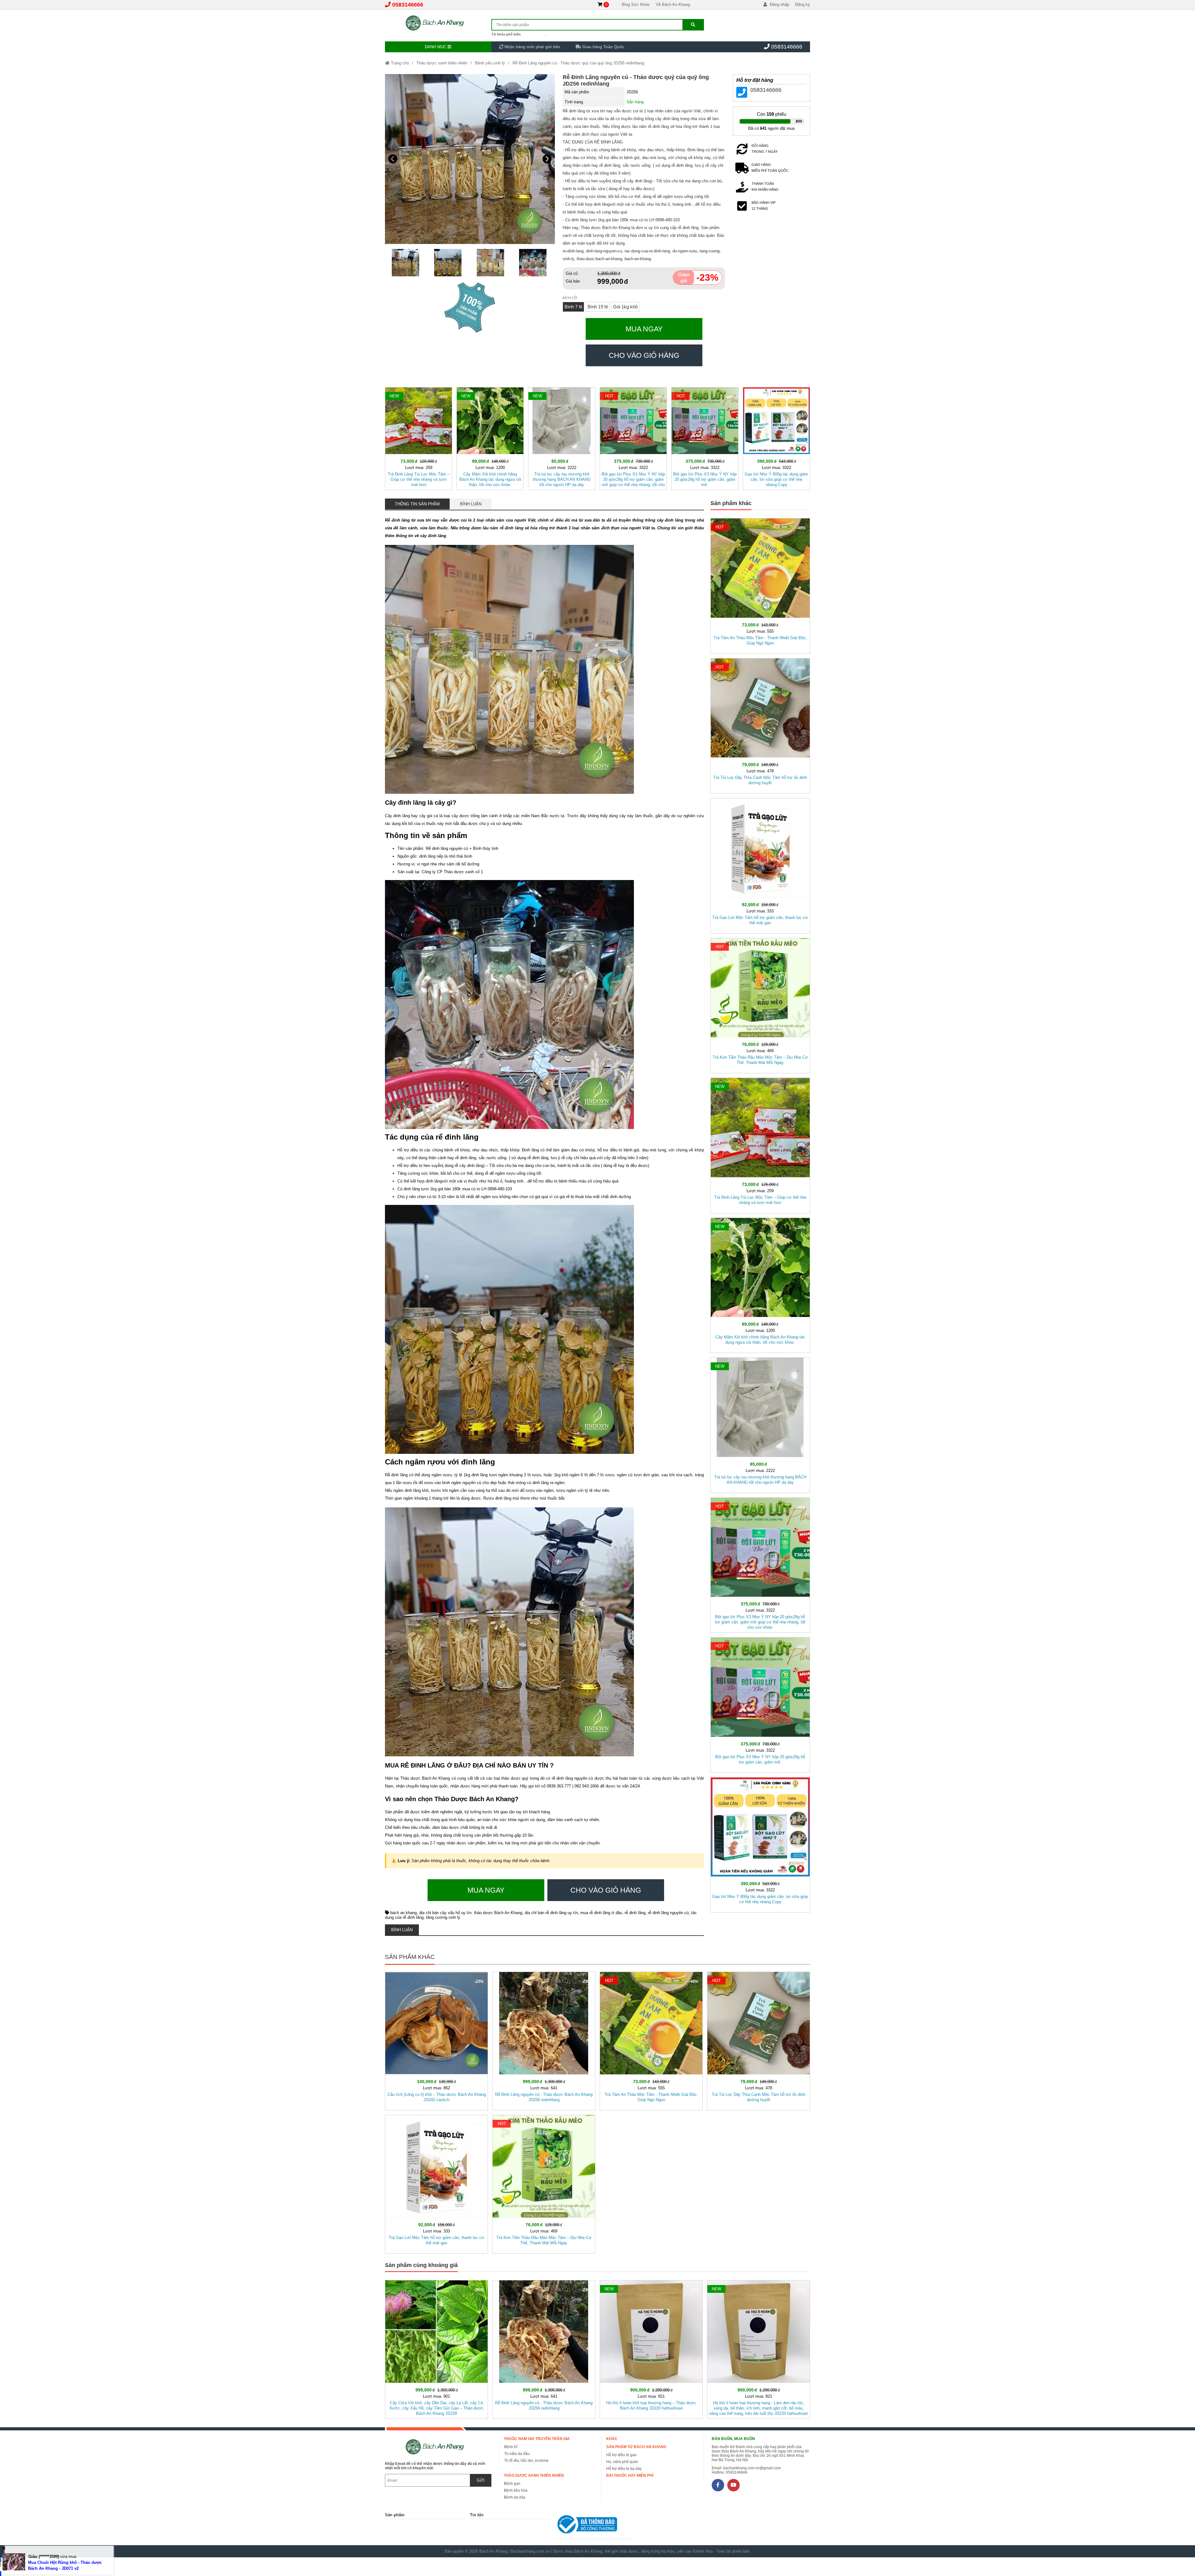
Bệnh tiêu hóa (516, 2490)
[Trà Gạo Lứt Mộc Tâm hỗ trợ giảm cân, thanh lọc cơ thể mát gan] (760, 864)
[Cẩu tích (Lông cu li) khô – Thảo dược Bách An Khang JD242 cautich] (436, 2040)
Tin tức (477, 2515)
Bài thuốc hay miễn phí (630, 2475)
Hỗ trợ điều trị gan (621, 2455)
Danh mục (436, 47)
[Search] (693, 25)
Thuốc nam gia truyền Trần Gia (537, 2439)
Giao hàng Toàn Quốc (603, 47)
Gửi (481, 2480)
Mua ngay (644, 329)
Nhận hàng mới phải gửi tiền (532, 47)
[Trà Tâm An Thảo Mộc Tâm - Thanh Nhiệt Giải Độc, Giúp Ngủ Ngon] (760, 585)
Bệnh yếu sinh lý (490, 63)
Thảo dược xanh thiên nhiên (442, 63)
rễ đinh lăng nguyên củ (668, 1913)
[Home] (438, 23)
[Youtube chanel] (733, 2485)
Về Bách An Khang (673, 5)
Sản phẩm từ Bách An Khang (636, 2447)
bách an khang (403, 1913)
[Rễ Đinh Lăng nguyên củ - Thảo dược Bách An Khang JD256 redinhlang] (544, 2040)
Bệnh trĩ (511, 2447)
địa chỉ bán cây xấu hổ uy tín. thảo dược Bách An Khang (471, 1913)
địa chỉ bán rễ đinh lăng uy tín (551, 1913)
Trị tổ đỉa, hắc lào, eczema (526, 2461)
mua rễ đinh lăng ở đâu (601, 1913)
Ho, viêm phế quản (622, 2462)
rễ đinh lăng (635, 1913)
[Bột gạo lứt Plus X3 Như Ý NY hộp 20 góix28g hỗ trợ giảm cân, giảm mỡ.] (705, 437)
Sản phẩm (395, 2515)
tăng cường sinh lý (443, 1917)
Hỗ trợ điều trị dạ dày (624, 2469)
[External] (595, 2526)
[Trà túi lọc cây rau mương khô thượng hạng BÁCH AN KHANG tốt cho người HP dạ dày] (562, 437)
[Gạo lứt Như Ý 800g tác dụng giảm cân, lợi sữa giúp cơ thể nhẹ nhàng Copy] (776, 437)
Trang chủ (399, 63)
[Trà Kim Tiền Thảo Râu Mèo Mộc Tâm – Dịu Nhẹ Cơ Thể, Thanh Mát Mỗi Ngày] (760, 1005)
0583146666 (408, 5)
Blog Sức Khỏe (636, 5)
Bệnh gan (512, 2484)
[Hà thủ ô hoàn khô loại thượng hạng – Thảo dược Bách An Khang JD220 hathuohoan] (651, 2348)
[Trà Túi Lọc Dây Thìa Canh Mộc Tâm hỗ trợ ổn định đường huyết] (760, 725)
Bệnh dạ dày (515, 2497)
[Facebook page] (718, 2485)
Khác (612, 2439)
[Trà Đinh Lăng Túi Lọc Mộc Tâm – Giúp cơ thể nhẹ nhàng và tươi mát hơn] (419, 437)
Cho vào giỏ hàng (644, 355)
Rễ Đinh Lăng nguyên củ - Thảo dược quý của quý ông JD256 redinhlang (578, 63)
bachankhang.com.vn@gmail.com (752, 2468)
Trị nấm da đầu (517, 2454)
